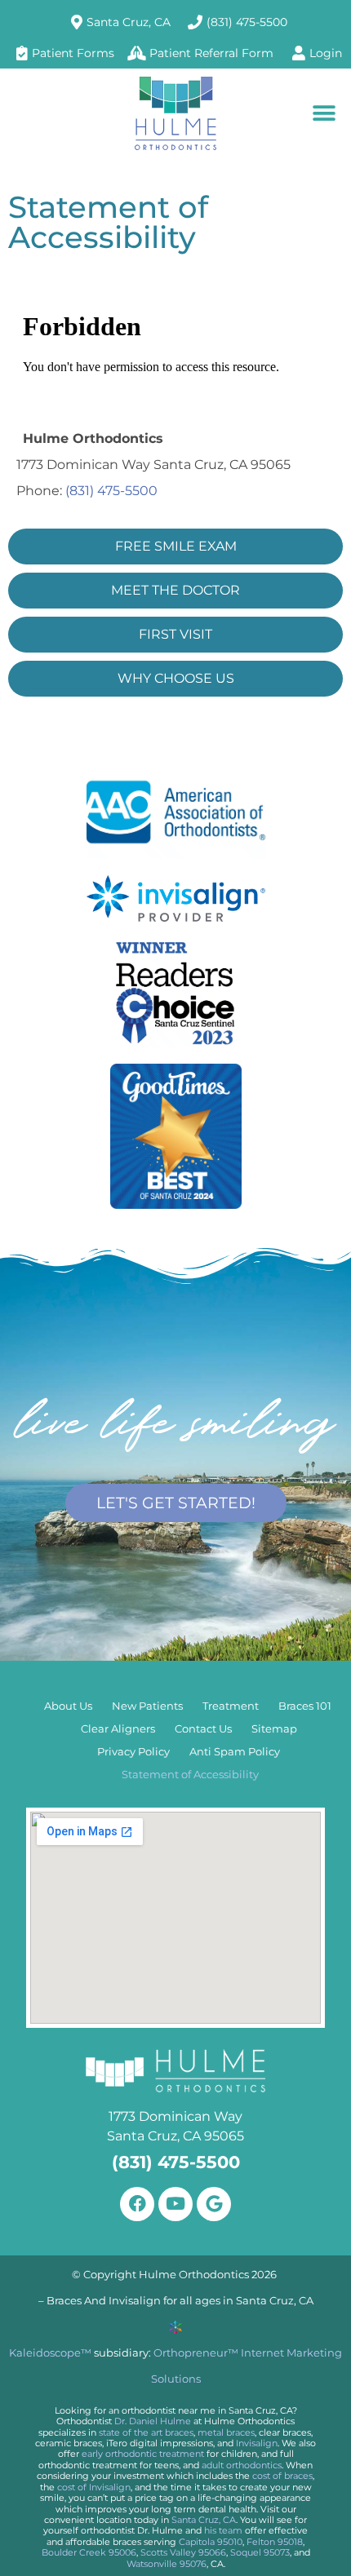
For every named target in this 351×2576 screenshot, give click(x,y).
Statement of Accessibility (190, 1775)
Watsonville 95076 (167, 2564)
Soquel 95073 (260, 2552)
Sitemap (274, 1729)
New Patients (147, 1706)
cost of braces (282, 2476)
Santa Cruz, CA (204, 2520)
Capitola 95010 (211, 2542)
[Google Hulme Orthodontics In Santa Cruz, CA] (214, 2204)
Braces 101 (305, 1706)
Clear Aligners (118, 1729)
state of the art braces (146, 2432)
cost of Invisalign (94, 2487)
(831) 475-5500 (111, 491)
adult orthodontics (242, 2465)
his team (223, 2530)
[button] (324, 113)
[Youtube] (175, 2204)
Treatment (231, 1706)
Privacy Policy (133, 1752)
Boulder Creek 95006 (89, 2552)
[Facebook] (137, 2204)
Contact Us (203, 1729)
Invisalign (257, 2443)
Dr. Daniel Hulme (153, 2421)
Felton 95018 (275, 2542)
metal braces (226, 2432)
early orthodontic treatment (143, 2454)
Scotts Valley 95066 (183, 2552)
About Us (68, 1706)
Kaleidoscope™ (50, 2353)
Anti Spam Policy (235, 1752)
